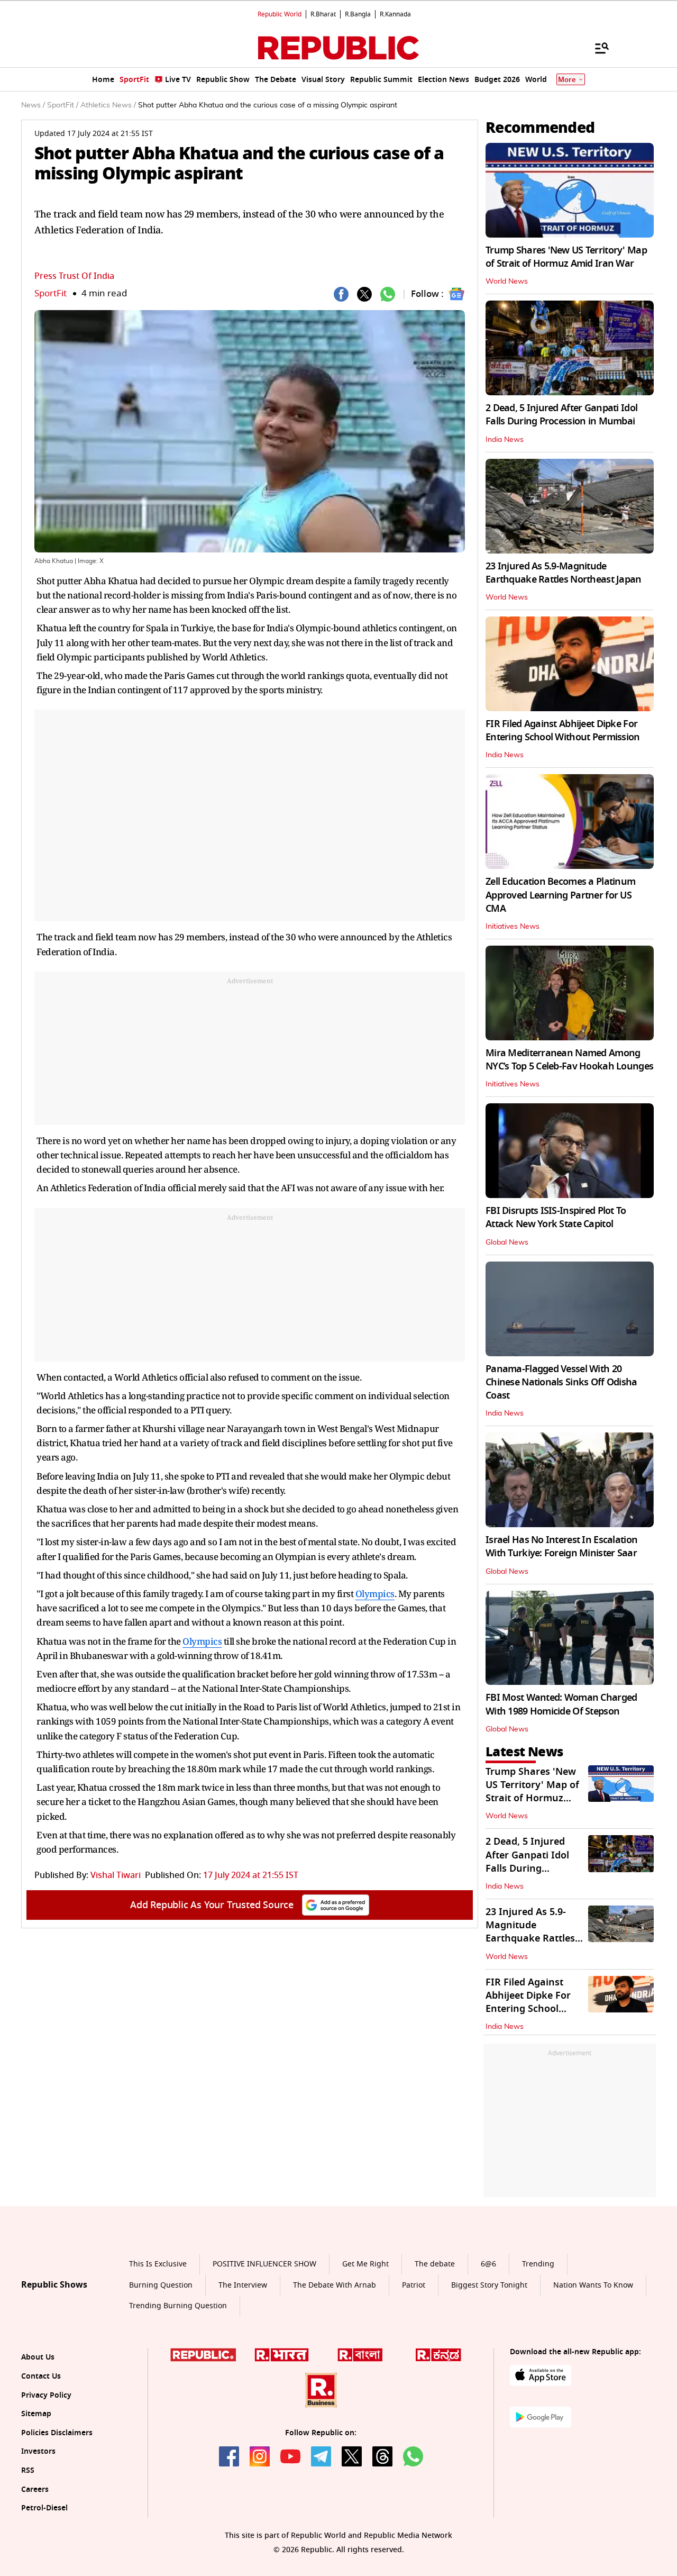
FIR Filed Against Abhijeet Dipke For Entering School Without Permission (563, 731)
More (567, 80)
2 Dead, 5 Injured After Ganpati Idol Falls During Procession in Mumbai (561, 415)
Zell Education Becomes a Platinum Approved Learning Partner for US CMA (560, 895)
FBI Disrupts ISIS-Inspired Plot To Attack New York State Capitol (556, 1217)
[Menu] (597, 48)
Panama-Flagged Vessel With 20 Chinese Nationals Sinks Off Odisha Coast (561, 1382)
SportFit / (63, 105)
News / (33, 105)
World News (507, 282)
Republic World (280, 14)
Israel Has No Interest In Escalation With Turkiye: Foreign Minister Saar (561, 1546)
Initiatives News (513, 927)
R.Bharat (323, 14)
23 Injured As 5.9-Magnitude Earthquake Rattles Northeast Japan (564, 573)
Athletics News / (108, 105)
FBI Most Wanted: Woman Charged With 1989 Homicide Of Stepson (561, 1704)
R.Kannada (395, 14)
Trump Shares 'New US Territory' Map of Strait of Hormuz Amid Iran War (566, 257)
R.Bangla (358, 14)
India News (505, 440)
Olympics (375, 1594)
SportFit (51, 293)
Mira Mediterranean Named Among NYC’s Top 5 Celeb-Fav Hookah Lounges (569, 1060)
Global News (507, 1242)
